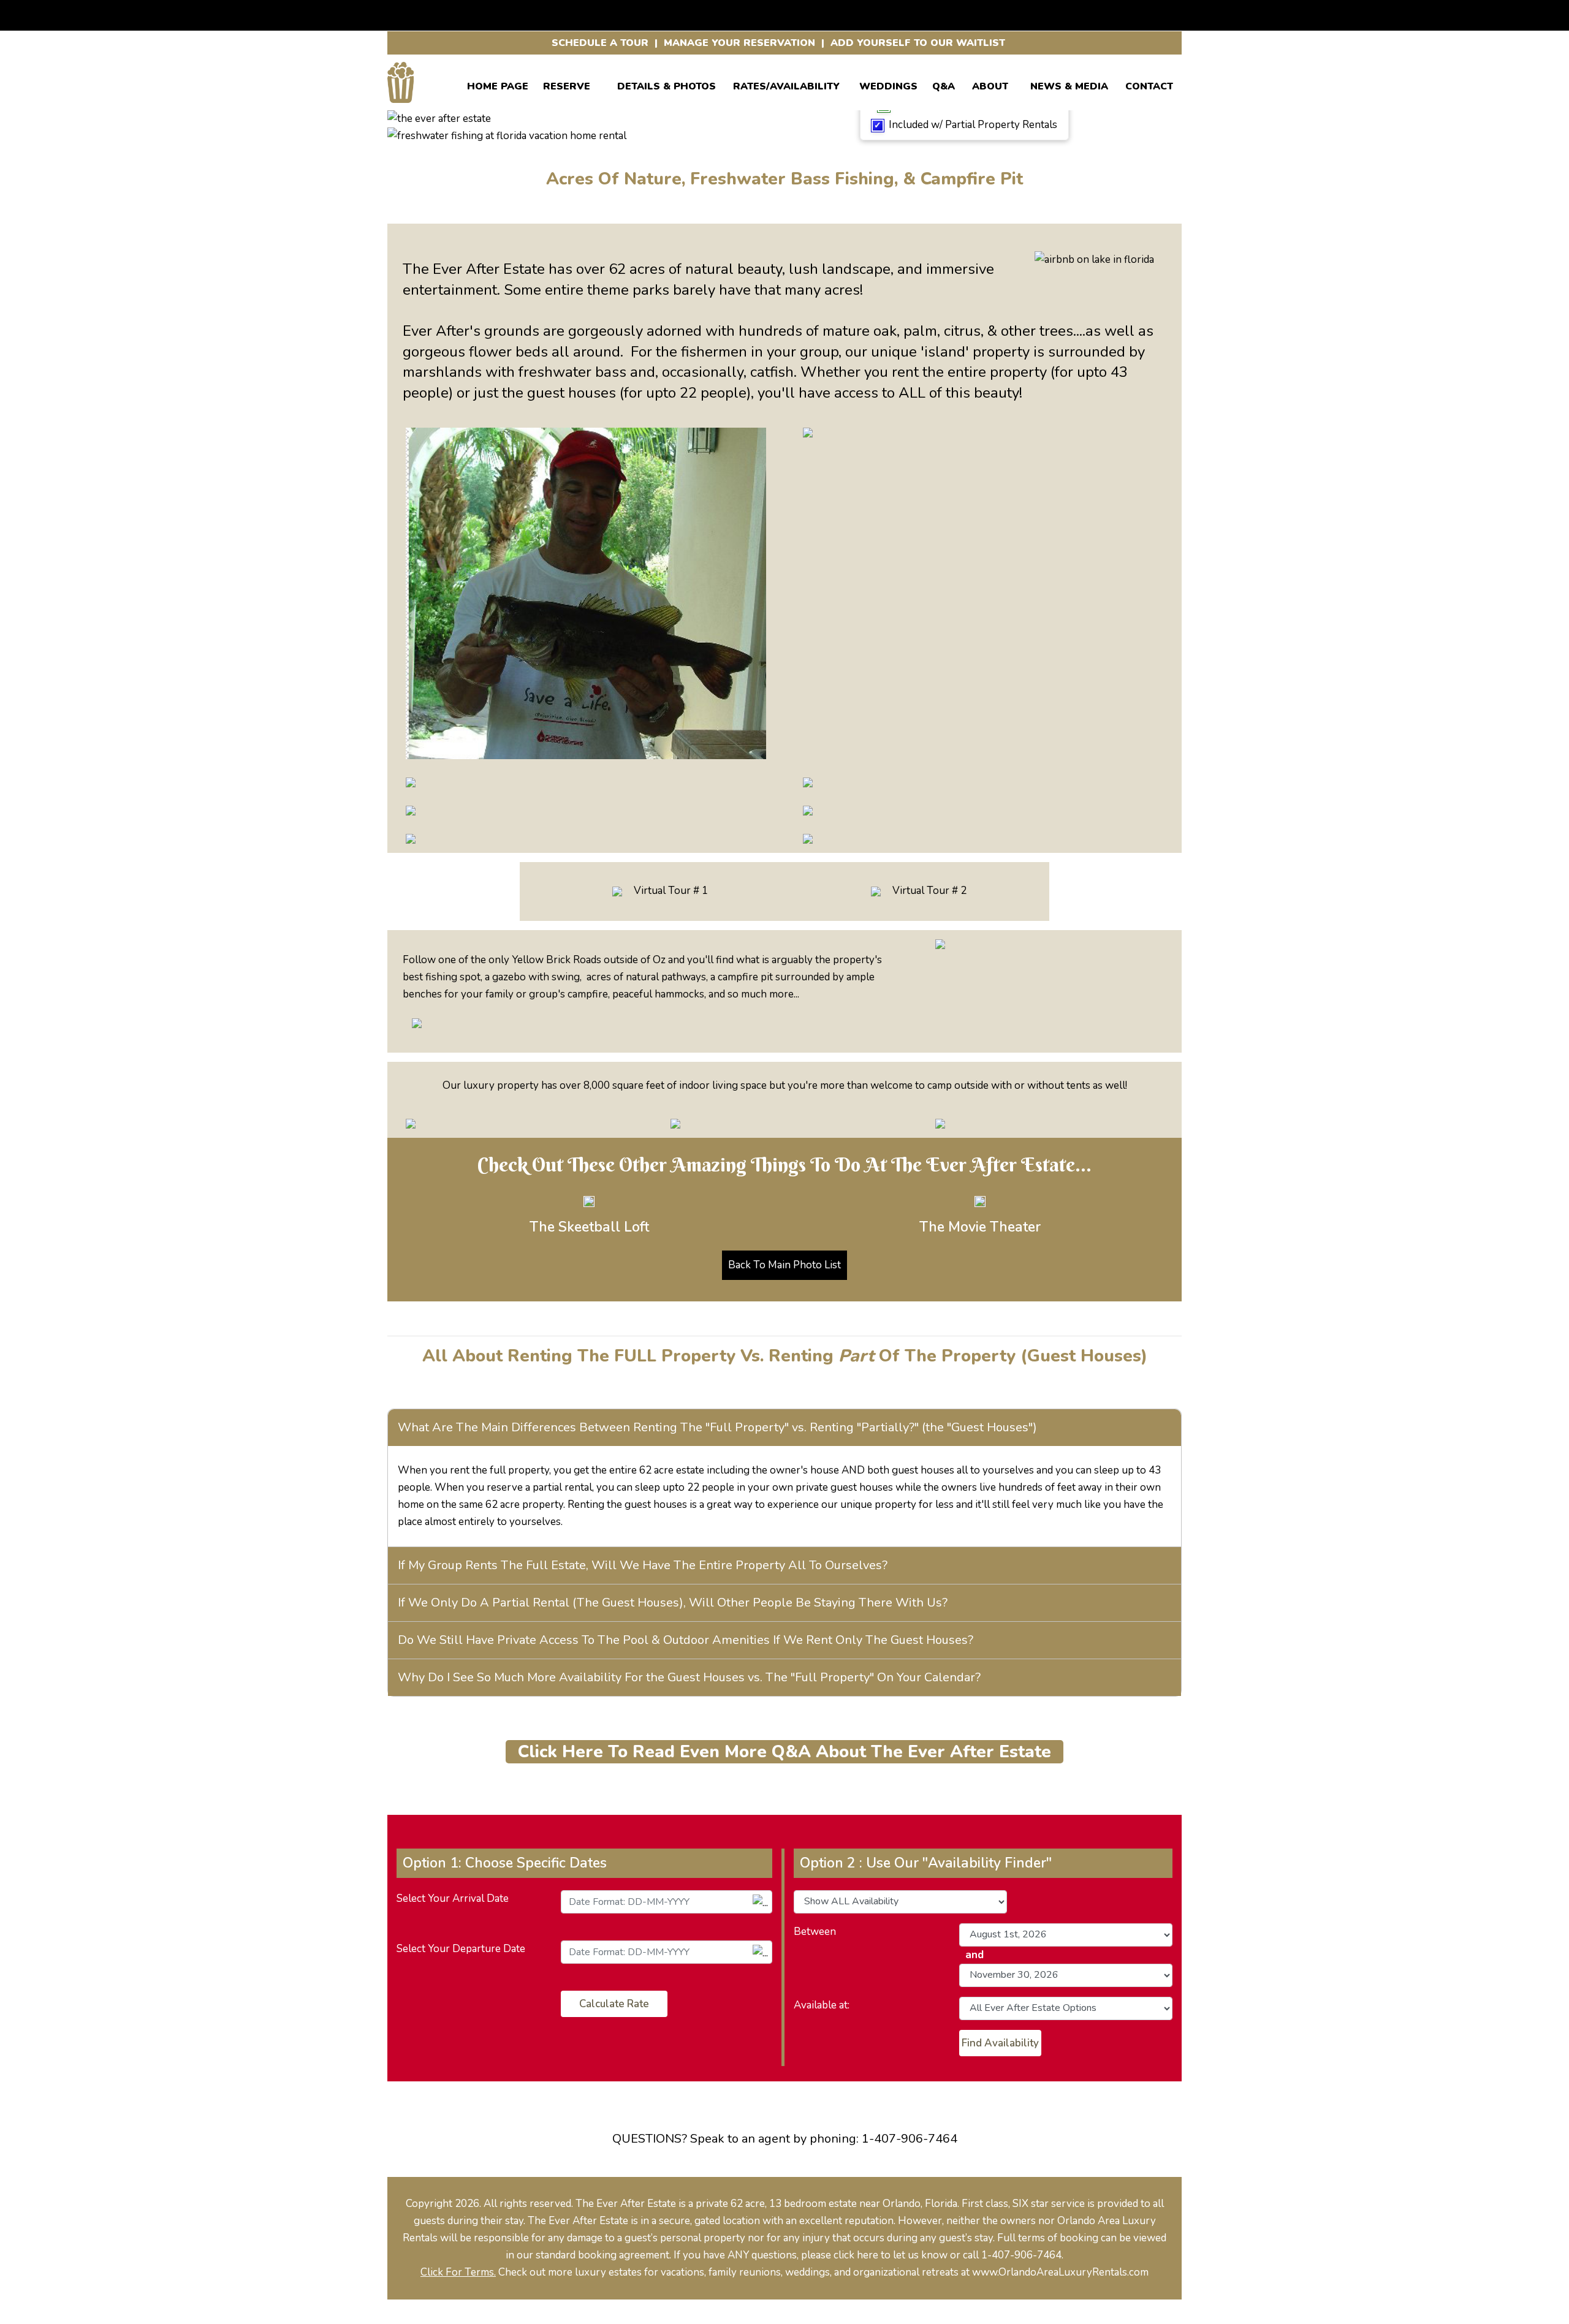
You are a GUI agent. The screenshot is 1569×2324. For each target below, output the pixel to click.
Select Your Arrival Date (453, 1898)
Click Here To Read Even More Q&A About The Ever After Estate (784, 1752)
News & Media (1069, 84)
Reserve (567, 84)
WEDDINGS (888, 84)
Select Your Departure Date (461, 1949)
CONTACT (1149, 84)
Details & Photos (667, 84)
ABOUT (990, 84)
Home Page (498, 84)
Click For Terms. (458, 2272)
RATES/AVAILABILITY (786, 84)
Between (815, 1932)
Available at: (822, 2005)
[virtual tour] (617, 891)
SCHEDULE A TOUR (600, 43)
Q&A (944, 84)
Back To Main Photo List (784, 1265)
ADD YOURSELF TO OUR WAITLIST (918, 43)
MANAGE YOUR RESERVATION (739, 43)
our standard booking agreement (593, 2255)
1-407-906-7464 (910, 2139)
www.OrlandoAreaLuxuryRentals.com (1060, 2272)
